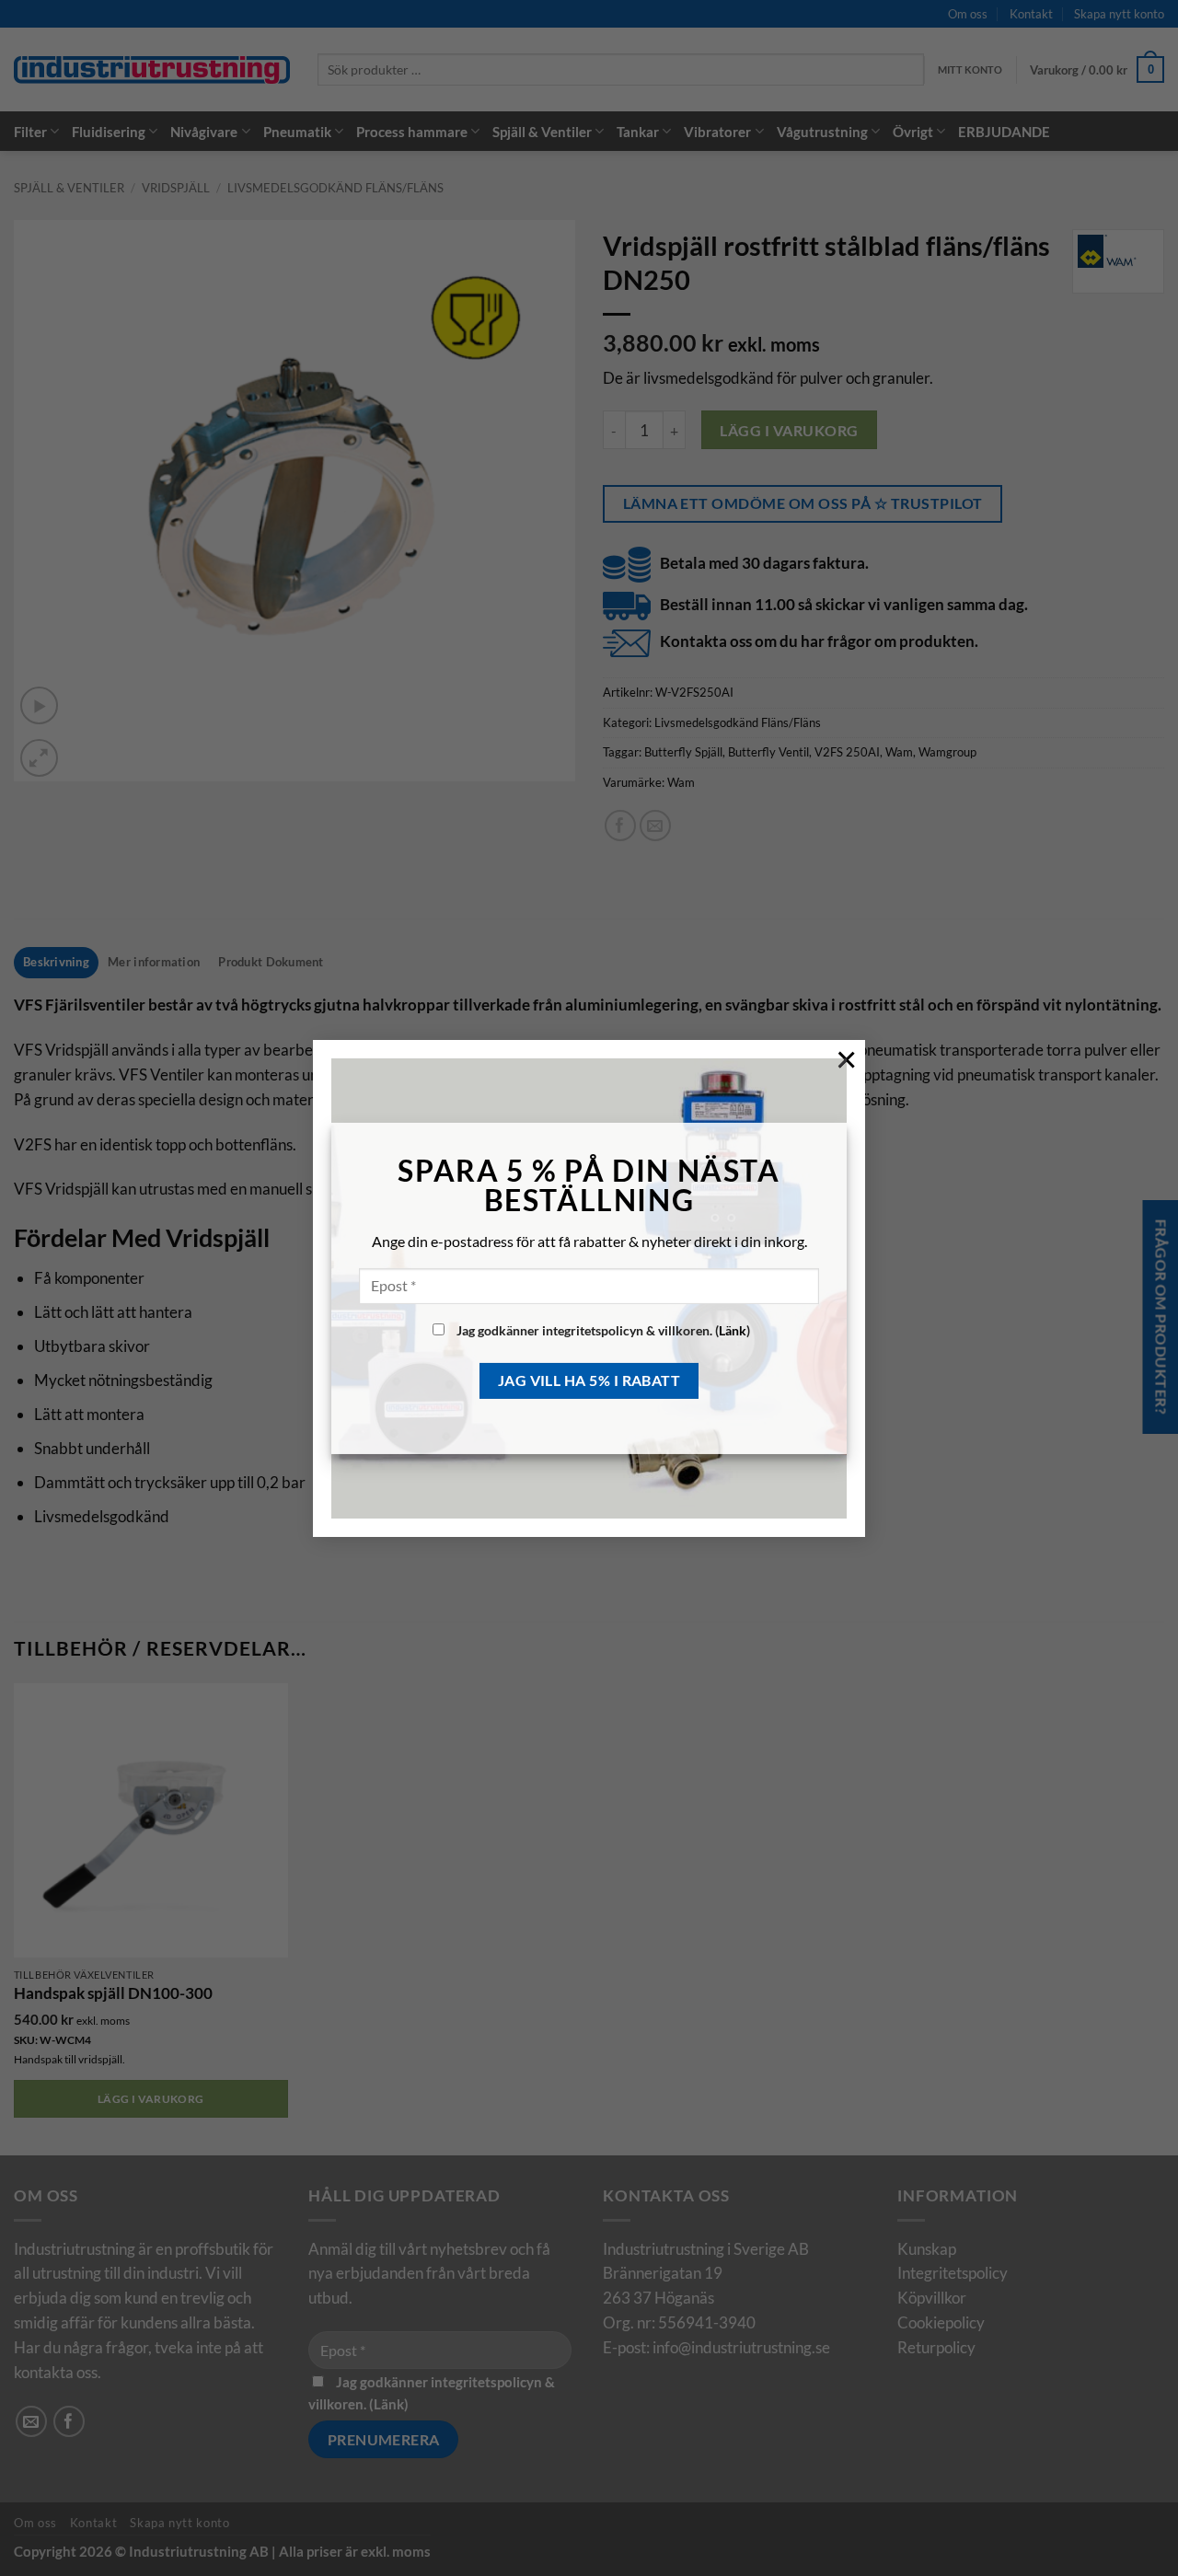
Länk (733, 1330)
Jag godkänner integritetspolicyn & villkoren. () (602, 1330)
